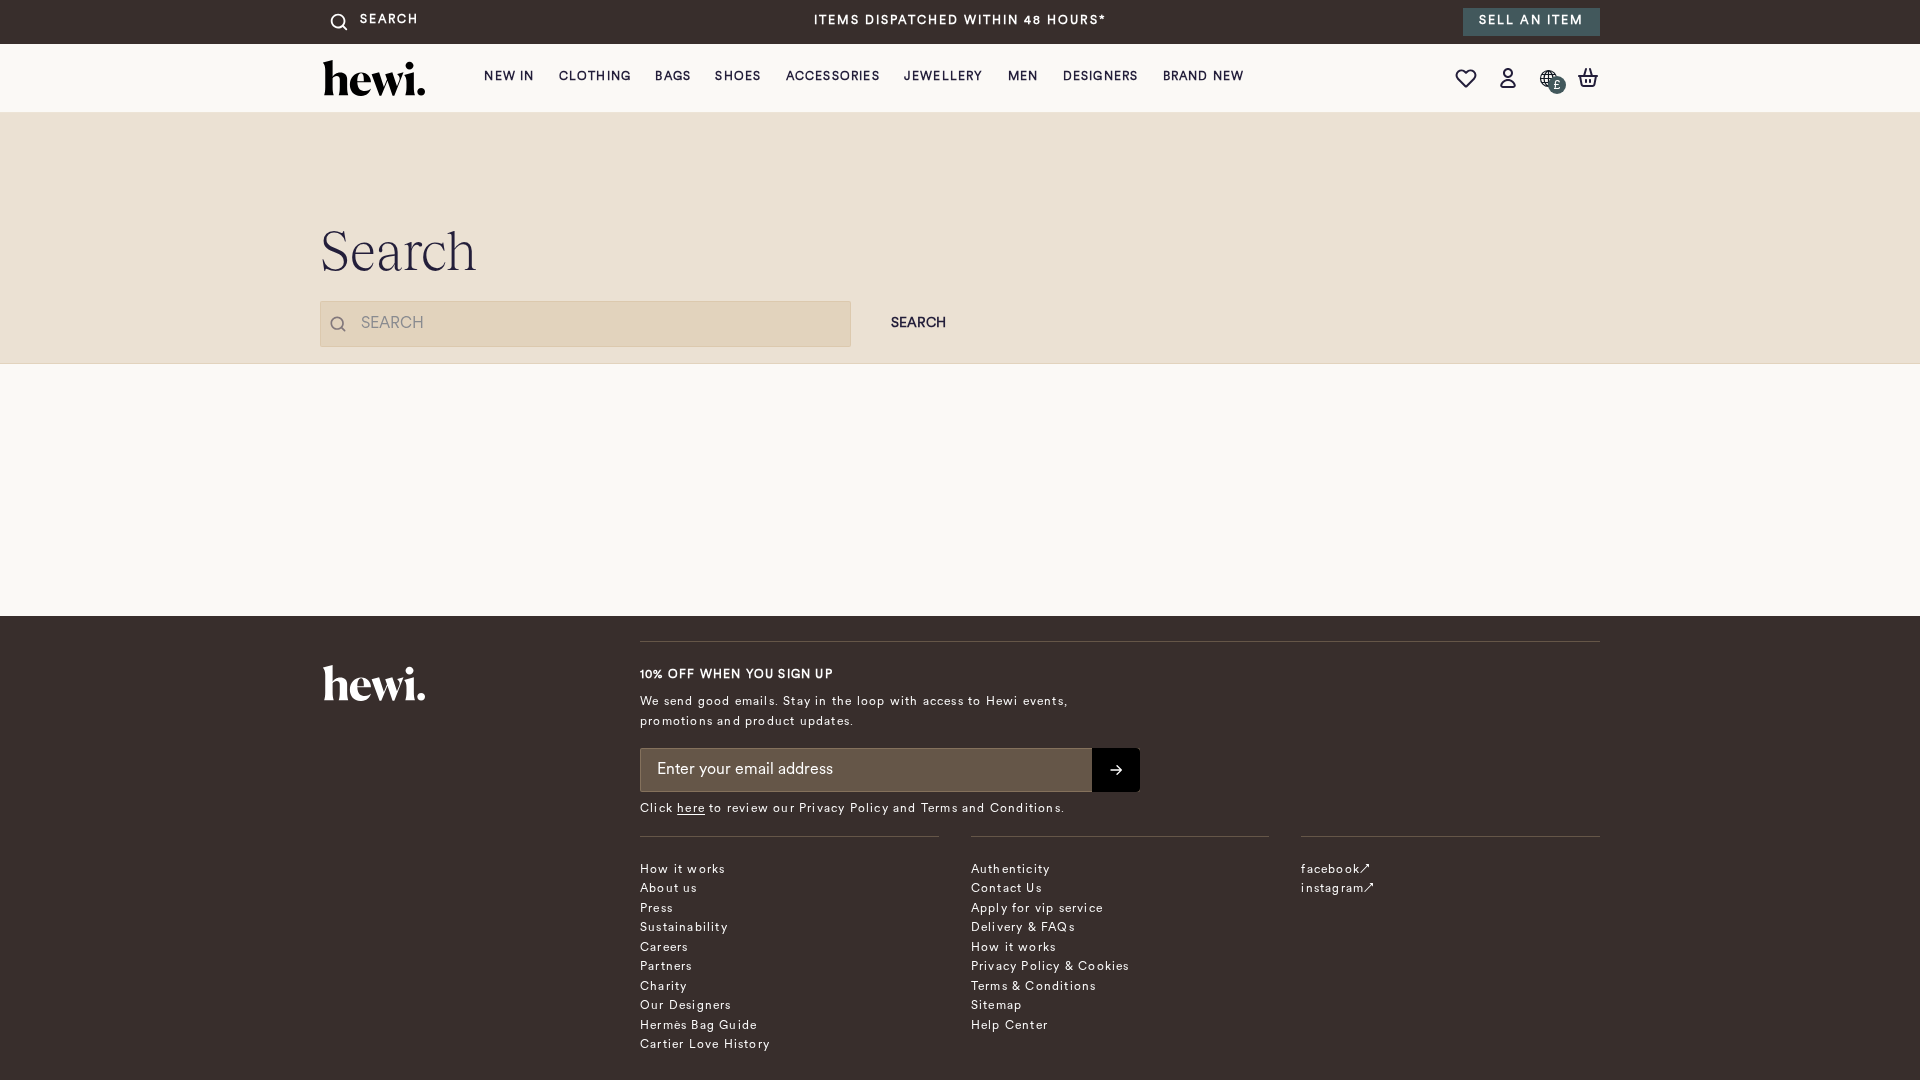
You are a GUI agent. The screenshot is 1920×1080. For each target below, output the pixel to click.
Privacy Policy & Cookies (1050, 967)
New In (509, 77)
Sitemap (996, 1006)
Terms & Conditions (1034, 987)
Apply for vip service (1037, 909)
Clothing (595, 77)
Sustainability (684, 928)
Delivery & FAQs (1023, 928)
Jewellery (944, 77)
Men (1023, 77)
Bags (673, 77)
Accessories (833, 77)
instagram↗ (1338, 889)
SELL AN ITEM (1531, 21)
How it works (682, 870)
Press (656, 909)
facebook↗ (1336, 870)
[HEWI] (374, 78)
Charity (663, 987)
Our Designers (686, 1006)
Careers (664, 948)
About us (669, 889)
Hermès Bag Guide (698, 1026)
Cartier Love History (705, 1045)
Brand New (1204, 77)
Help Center (1009, 1026)
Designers (1101, 77)
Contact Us (1006, 889)
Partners (666, 967)
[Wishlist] (1471, 78)
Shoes (738, 77)
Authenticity (1010, 870)
